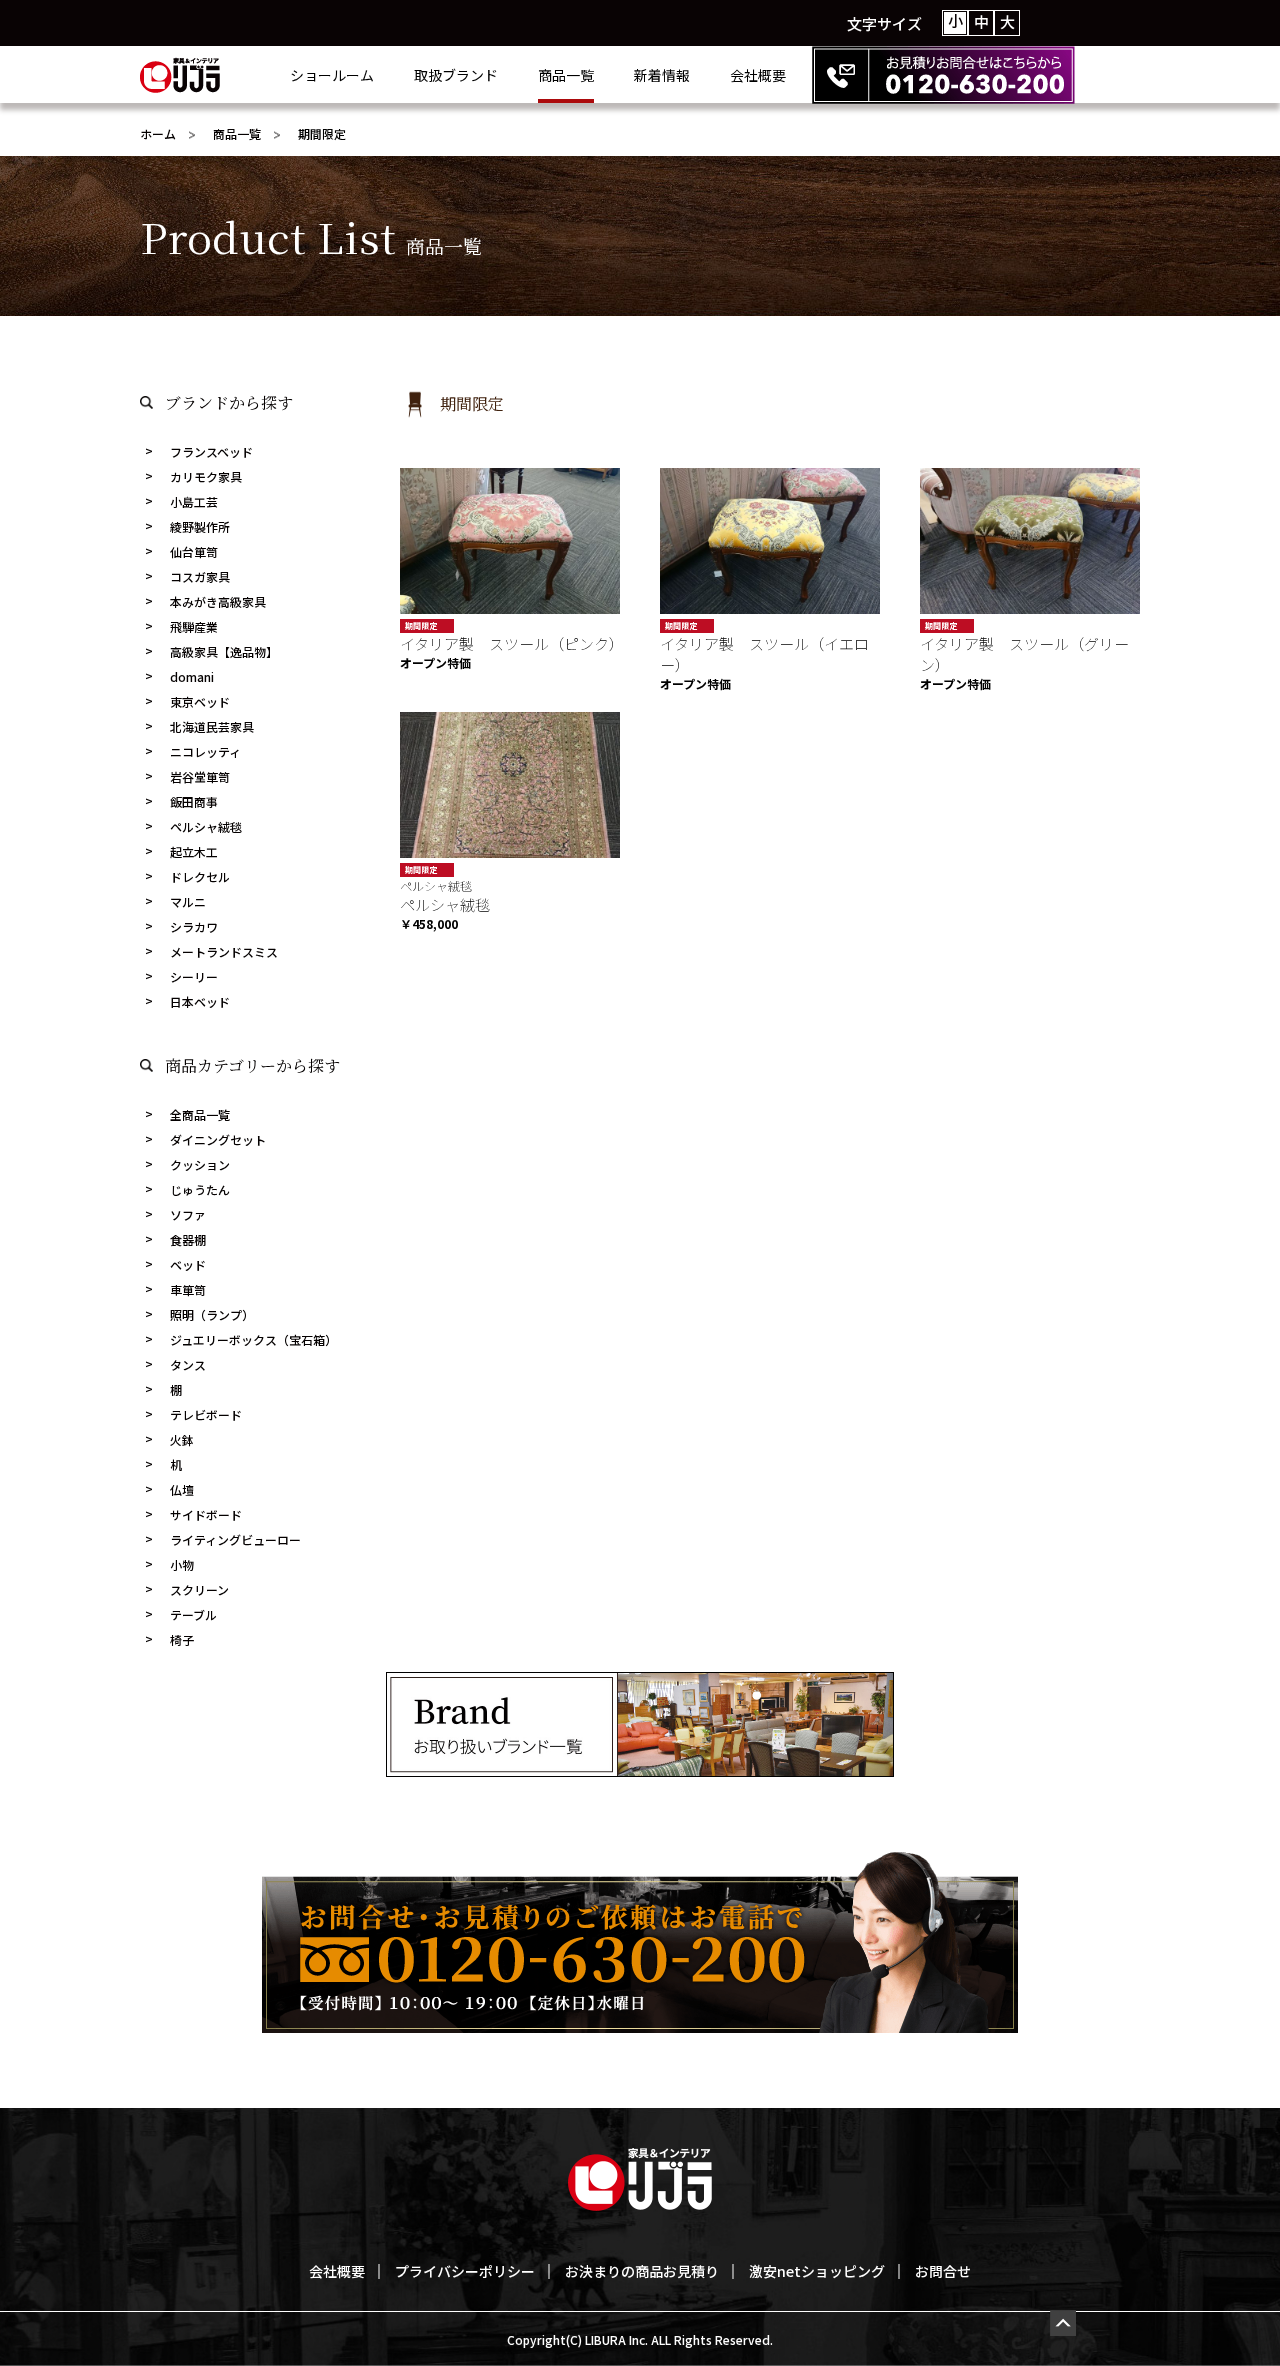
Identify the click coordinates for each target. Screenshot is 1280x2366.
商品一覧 (566, 75)
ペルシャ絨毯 (206, 826)
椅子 (182, 1639)
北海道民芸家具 (212, 726)
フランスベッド (211, 451)
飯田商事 (194, 801)
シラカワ (194, 926)
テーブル (193, 1614)
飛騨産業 (194, 626)
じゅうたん (200, 1189)
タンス (188, 1364)
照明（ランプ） (212, 1314)
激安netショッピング (817, 2271)
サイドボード (206, 1514)
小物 (182, 1564)
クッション (200, 1164)
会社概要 (758, 75)
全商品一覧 (200, 1114)
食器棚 (188, 1239)
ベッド (188, 1264)
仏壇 (182, 1489)
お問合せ (943, 2271)
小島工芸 (194, 501)
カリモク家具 (206, 476)
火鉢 (182, 1439)
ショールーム (332, 75)
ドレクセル (200, 876)
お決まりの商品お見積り (642, 2271)
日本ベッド (200, 1001)
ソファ (188, 1214)
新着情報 (662, 75)
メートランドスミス (224, 951)
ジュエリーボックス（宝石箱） (253, 1339)
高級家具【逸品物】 (224, 651)
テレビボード (206, 1414)
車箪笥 (188, 1289)
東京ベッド (200, 701)
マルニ (188, 901)
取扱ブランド (456, 75)
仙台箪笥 (194, 551)
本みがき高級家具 (218, 601)
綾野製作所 (200, 526)
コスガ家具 (200, 576)
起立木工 (194, 851)
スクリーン (199, 1589)
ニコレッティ (205, 751)
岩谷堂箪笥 (200, 776)
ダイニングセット (218, 1139)
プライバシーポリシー (465, 2271)
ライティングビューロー (235, 1539)
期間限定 (421, 625)
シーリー (194, 976)
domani (192, 676)
